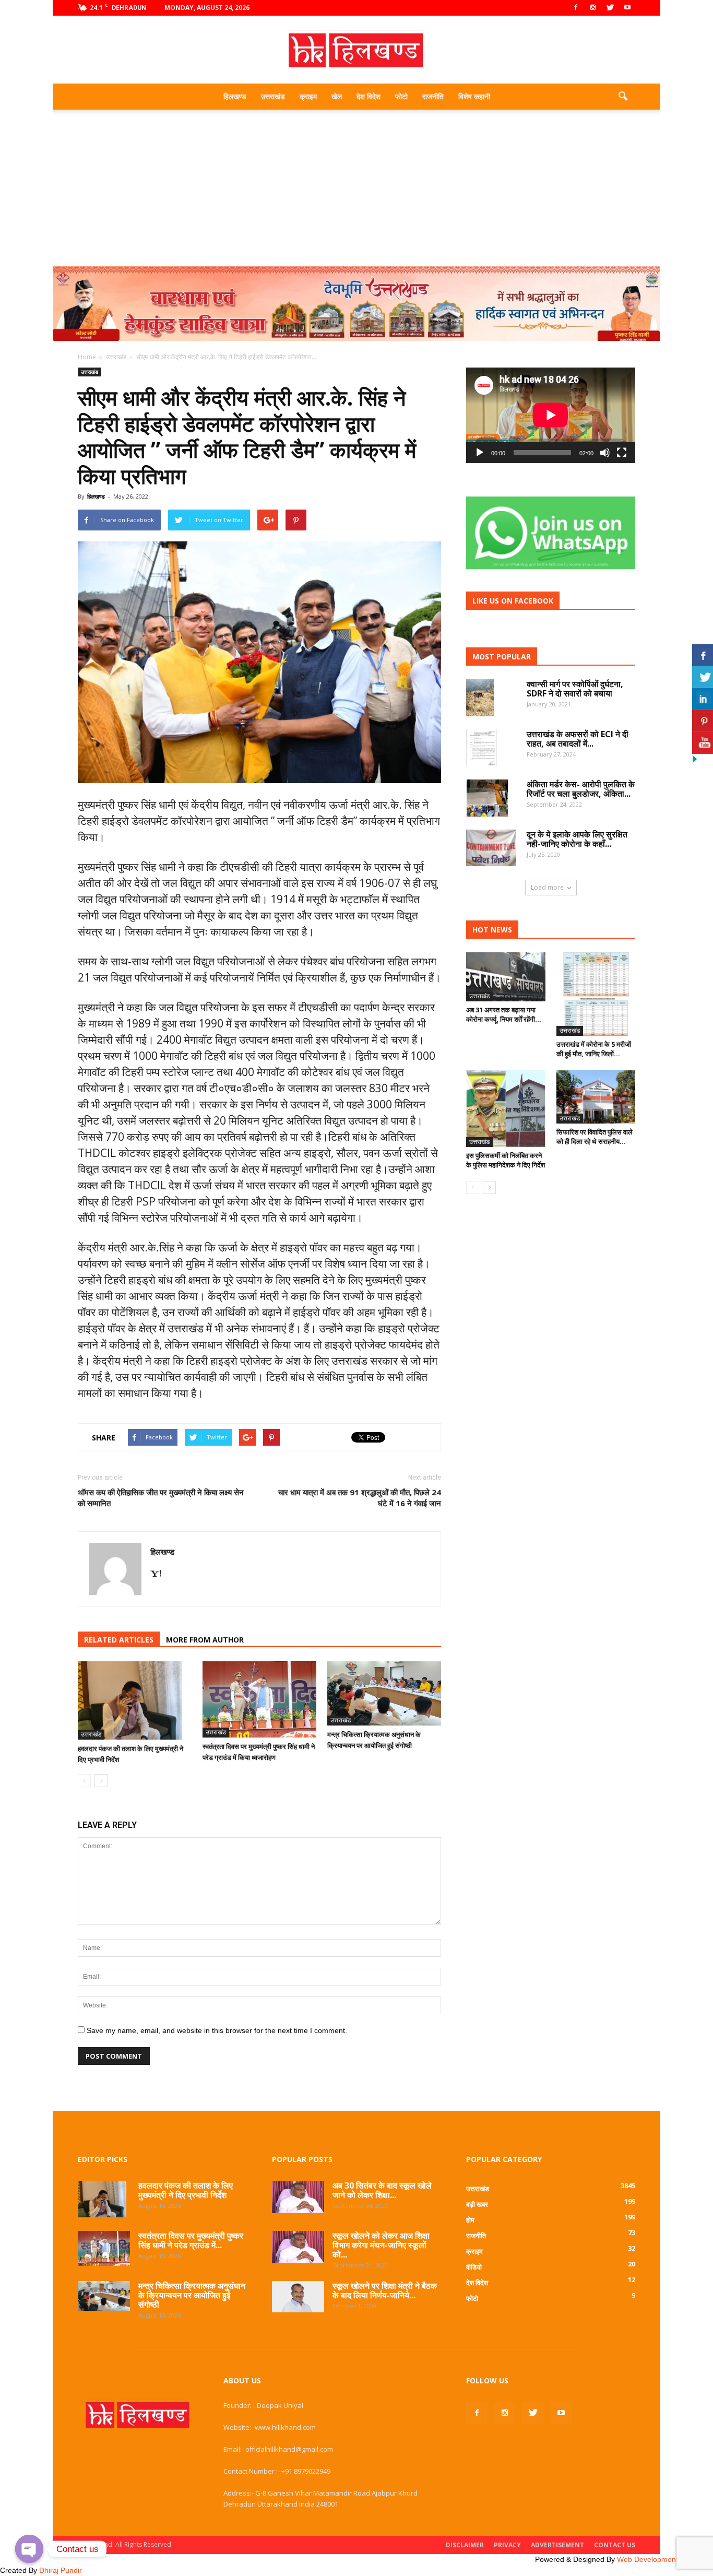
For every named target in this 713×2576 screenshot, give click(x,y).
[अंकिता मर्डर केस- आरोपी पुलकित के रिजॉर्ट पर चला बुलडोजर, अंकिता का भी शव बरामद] (487, 798)
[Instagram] (593, 8)
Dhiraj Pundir (61, 2570)
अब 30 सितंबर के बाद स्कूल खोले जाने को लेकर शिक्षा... (382, 2190)
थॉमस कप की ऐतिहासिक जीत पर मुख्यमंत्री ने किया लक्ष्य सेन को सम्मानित (161, 1498)
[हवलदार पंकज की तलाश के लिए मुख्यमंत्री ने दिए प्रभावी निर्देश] (135, 1700)
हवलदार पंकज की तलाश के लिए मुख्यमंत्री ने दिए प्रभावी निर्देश (186, 2190)
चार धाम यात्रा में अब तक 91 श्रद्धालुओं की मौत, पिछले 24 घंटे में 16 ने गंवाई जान (360, 1498)
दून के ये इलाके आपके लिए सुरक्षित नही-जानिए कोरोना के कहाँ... (577, 839)
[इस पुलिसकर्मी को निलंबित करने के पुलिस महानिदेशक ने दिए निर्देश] (506, 1108)
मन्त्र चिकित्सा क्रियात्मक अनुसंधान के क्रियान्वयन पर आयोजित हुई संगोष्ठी (192, 2295)
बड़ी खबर (477, 2204)
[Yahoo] (160, 1574)
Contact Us (615, 2545)
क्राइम (308, 96)
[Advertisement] (356, 188)
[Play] (480, 453)
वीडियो (474, 2267)
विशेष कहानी (474, 96)
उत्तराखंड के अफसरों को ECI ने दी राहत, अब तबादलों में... (578, 739)
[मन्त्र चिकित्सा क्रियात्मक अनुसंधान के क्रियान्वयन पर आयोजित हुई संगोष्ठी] (384, 1693)
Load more (547, 887)
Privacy (507, 2545)
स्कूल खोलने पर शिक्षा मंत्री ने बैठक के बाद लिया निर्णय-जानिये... (385, 2290)
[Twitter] (610, 8)
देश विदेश (369, 96)
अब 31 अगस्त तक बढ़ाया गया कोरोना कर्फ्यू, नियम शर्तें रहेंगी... (504, 1014)
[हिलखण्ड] (356, 50)
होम (470, 2220)
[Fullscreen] (622, 453)
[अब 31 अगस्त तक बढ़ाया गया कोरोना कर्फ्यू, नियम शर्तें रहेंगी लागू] (506, 977)
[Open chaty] (29, 2549)
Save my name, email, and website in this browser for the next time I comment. (217, 2030)
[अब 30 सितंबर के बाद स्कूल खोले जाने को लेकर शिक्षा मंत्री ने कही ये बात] (298, 2197)
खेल (337, 96)
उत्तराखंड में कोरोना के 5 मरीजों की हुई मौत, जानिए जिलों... (594, 1049)
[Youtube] (627, 8)
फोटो (401, 96)
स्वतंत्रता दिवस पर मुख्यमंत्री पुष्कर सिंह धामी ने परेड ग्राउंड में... (191, 2240)
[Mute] (605, 453)
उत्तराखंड (273, 96)
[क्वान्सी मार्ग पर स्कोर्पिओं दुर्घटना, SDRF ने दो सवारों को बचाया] (480, 698)
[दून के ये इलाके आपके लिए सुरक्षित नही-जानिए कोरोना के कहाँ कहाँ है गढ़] (491, 848)
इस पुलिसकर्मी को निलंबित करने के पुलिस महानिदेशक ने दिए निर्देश (506, 1160)
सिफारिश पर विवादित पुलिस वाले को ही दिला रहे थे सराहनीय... (595, 1137)
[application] (551, 415)
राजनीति (433, 96)
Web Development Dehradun (665, 2559)
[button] (623, 97)
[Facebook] (576, 8)
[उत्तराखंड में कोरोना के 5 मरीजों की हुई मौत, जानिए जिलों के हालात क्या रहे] (596, 994)
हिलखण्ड (235, 96)
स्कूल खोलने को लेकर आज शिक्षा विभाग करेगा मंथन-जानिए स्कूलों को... (381, 2245)
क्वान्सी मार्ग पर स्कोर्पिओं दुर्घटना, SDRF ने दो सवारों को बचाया (575, 689)
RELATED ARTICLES (119, 1640)
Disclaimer (465, 2545)
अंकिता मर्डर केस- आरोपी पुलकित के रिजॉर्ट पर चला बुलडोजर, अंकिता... (581, 789)
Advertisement (557, 2545)
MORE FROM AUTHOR (205, 1640)
